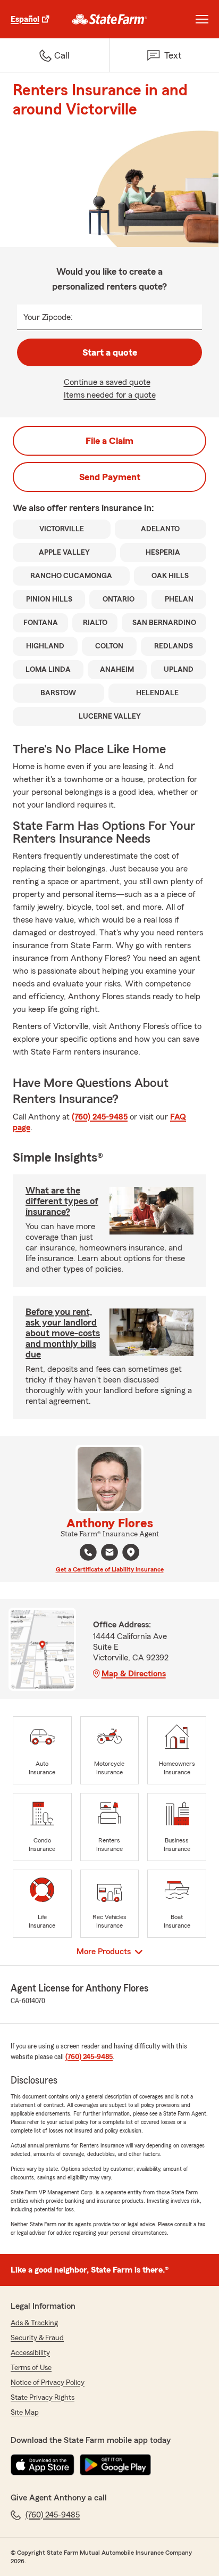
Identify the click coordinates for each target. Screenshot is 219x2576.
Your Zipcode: (48, 317)
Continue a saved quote (107, 382)
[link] (110, 19)
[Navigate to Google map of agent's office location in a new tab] (131, 1552)
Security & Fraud (37, 2338)
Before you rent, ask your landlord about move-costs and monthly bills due (63, 1333)
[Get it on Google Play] (115, 2465)
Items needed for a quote (110, 395)
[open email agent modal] (109, 1554)
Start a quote (110, 352)
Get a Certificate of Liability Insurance (110, 1569)
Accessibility (30, 2353)
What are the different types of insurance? (62, 1201)
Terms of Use (31, 2368)
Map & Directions (134, 1674)
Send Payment (110, 477)
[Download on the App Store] (43, 2465)
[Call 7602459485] (88, 1552)
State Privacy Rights (43, 2398)
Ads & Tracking (34, 2323)
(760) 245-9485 (100, 1117)
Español (25, 19)
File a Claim (109, 441)
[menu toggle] (202, 19)
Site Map (25, 2413)
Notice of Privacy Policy (48, 2383)
